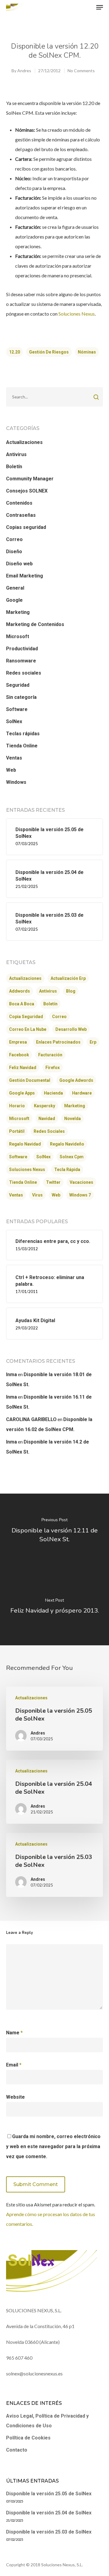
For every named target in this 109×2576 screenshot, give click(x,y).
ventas (16, 1195)
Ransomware (21, 661)
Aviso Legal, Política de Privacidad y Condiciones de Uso (47, 2421)
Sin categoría (21, 697)
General (15, 588)
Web (11, 770)
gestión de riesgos (49, 352)
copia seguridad (26, 1017)
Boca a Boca (22, 1004)
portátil (17, 1131)
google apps (22, 1093)
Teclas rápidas (23, 734)
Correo (14, 539)
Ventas (14, 758)
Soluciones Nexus (77, 314)
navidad (47, 1119)
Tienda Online (22, 746)
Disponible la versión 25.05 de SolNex (49, 2494)
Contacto (17, 2450)
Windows (16, 782)
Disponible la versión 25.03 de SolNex (49, 2532)
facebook (19, 1055)
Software (17, 709)
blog (71, 991)
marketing (75, 1106)
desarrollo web (71, 1029)
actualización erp (68, 978)
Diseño (14, 552)
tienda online (23, 1182)
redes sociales (49, 1131)
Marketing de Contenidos (35, 624)
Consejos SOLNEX (27, 491)
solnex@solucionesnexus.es (34, 2373)
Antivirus (16, 454)
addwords (20, 991)
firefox (53, 1068)
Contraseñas (21, 515)
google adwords (76, 1080)
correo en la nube (28, 1029)
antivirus (48, 991)
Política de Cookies (28, 2438)
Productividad (22, 649)
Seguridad (18, 685)
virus (37, 1195)
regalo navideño (67, 1144)
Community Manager (30, 479)
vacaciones (81, 1182)
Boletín (14, 467)
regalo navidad (25, 1144)
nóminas (87, 352)
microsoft (19, 1119)
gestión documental (30, 1080)
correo (59, 1017)
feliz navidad (23, 1068)
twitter (53, 1182)
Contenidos (19, 503)
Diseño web (19, 564)
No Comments (81, 71)
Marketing (18, 612)
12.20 (15, 352)
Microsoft (18, 636)
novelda (73, 1119)
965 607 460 (19, 2358)
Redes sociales (24, 673)
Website (15, 2097)
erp (93, 1042)
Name (14, 2033)
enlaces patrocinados (58, 1042)
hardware (82, 1093)
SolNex (14, 721)
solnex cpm (72, 1157)
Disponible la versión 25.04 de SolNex (49, 2513)
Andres (24, 71)
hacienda (53, 1093)
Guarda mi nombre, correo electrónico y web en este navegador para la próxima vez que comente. (53, 2146)
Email (14, 2065)
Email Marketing (25, 576)
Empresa (18, 1042)
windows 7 (80, 1195)
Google (14, 600)
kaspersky (45, 1106)
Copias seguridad (26, 527)
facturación (50, 1055)
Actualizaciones (24, 442)
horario (17, 1106)
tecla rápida (67, 1170)
